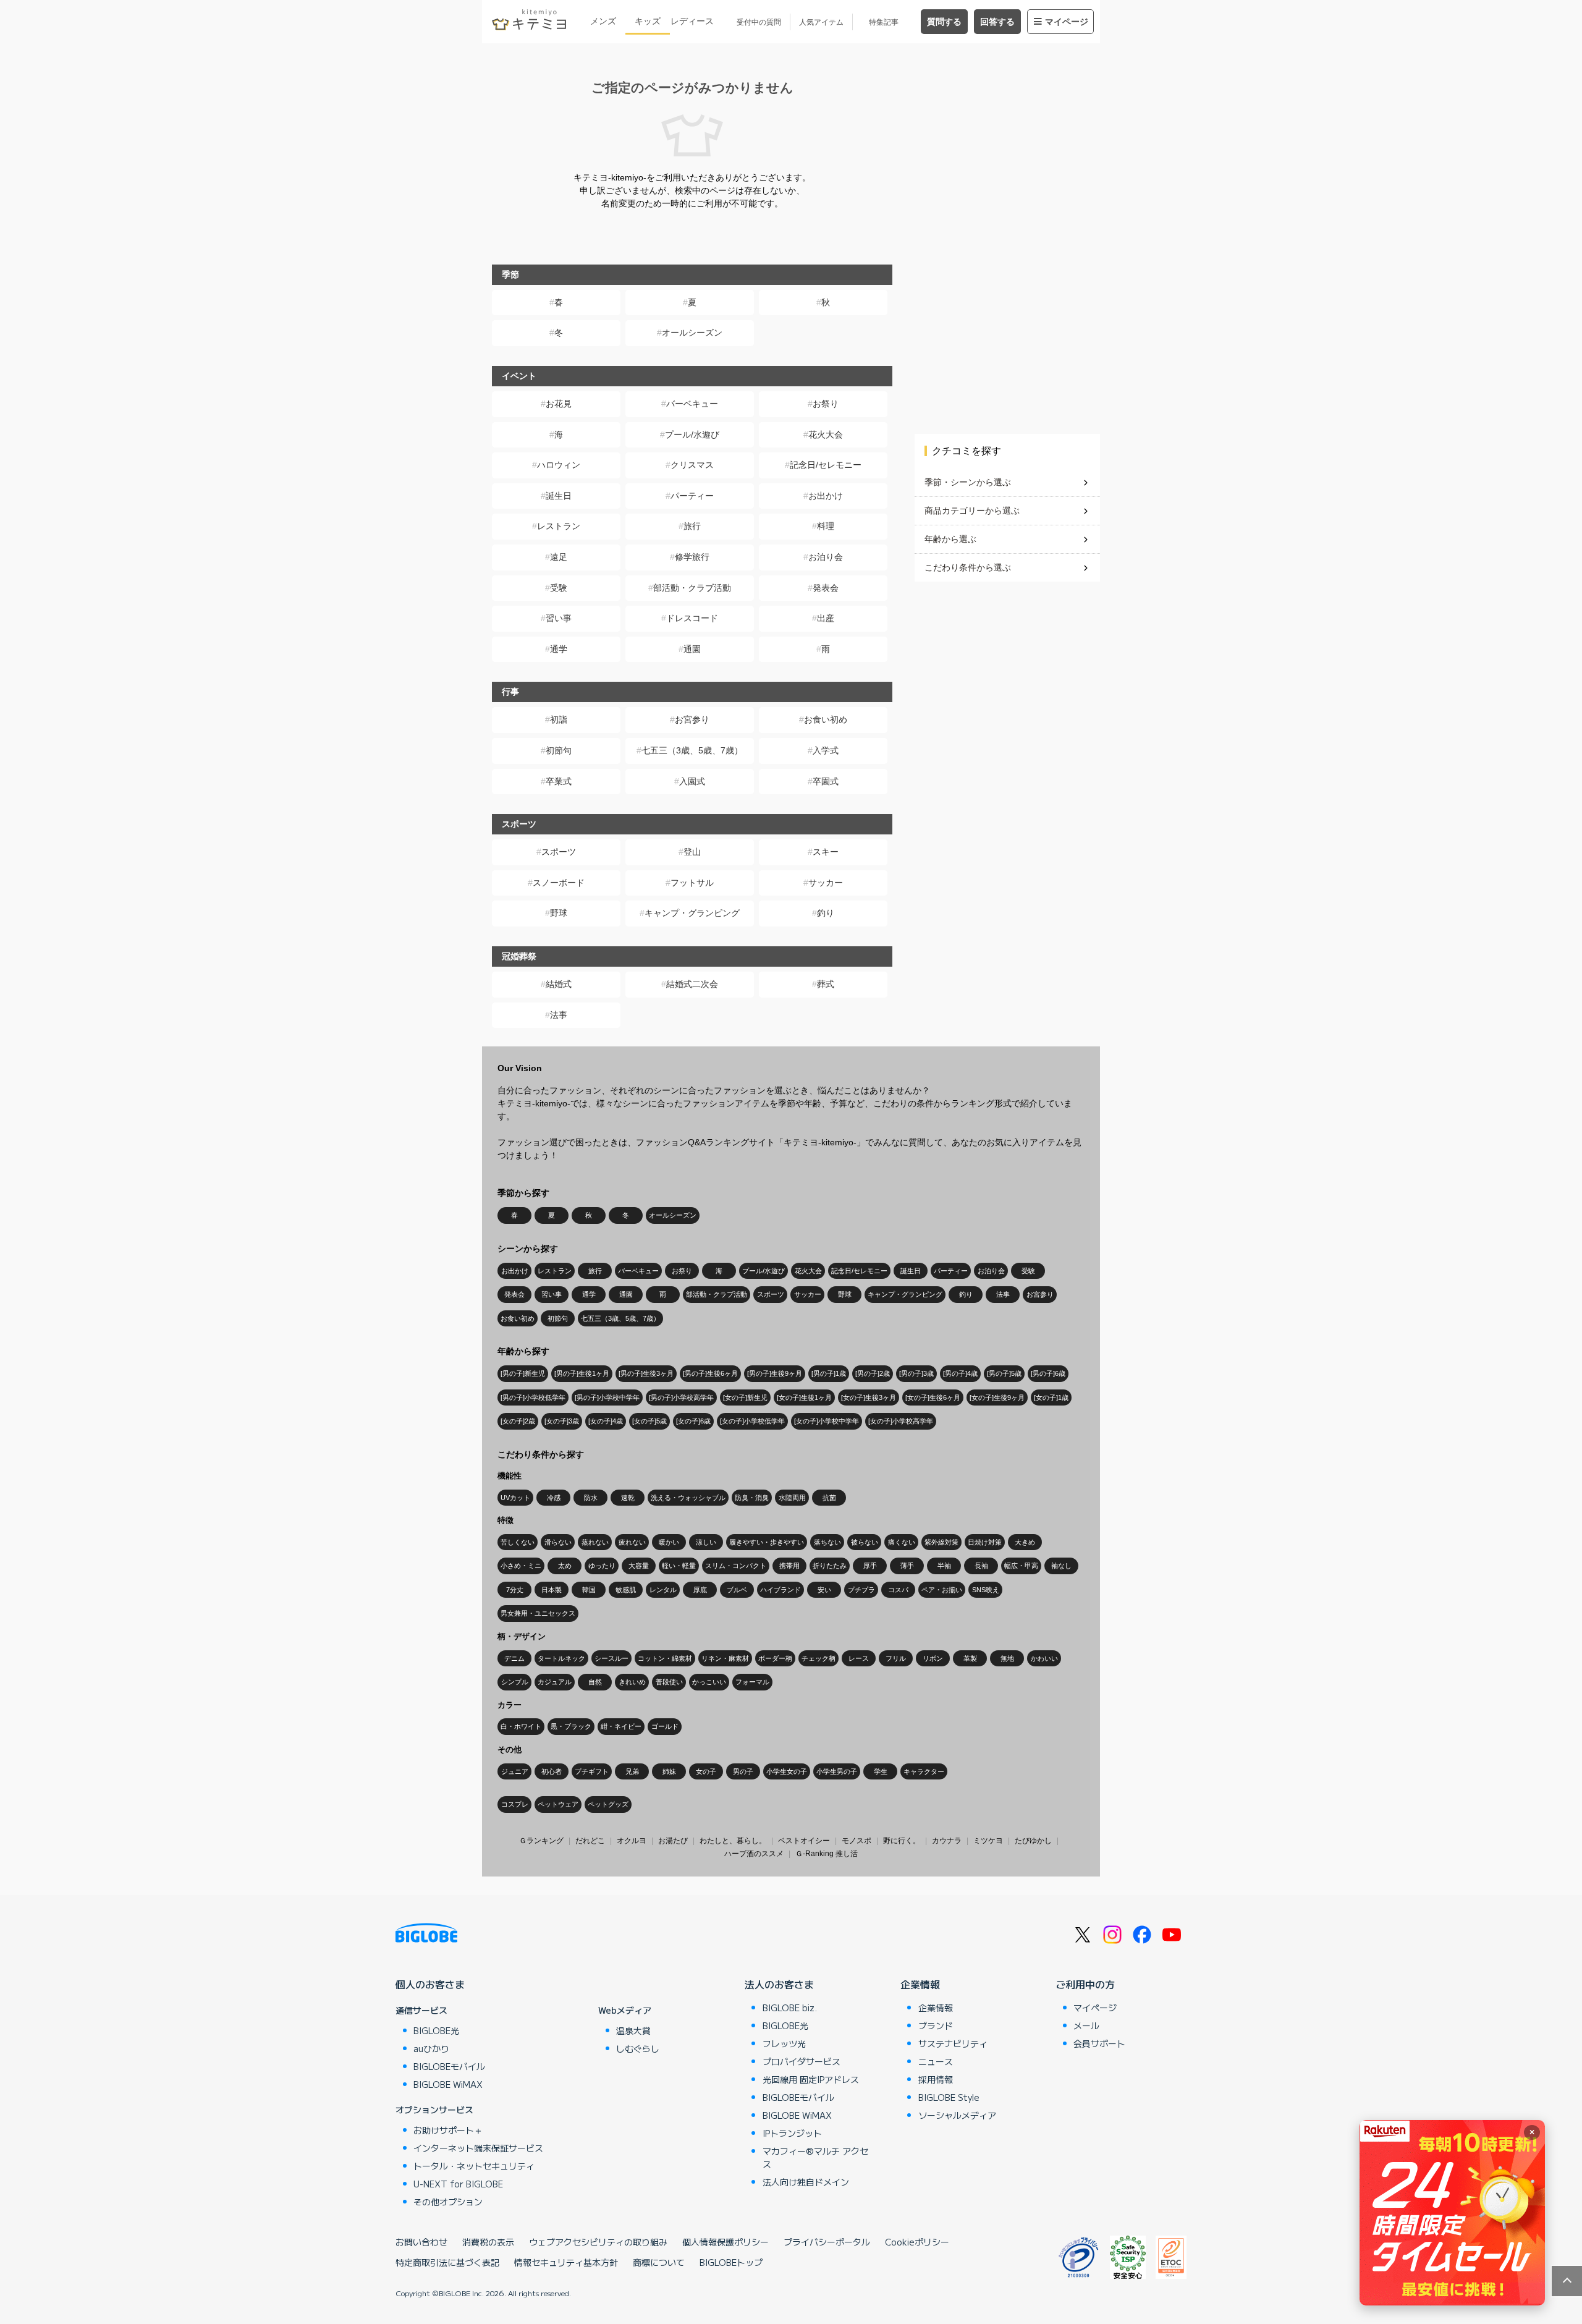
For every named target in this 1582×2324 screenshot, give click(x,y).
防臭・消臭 (752, 1498)
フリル (896, 1658)
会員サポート (1099, 2043)
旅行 (692, 526)
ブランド (936, 2025)
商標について (659, 2262)
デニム (514, 1658)
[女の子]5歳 (649, 1421)
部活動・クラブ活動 (692, 588)
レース (859, 1658)
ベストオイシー (804, 1841)
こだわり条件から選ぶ (968, 567)
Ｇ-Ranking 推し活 (827, 1854)
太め (565, 1566)
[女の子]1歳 (1051, 1397)
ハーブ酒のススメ (754, 1854)
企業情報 (920, 1984)
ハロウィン (559, 465)
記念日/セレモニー (826, 465)
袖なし (1061, 1566)
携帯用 (789, 1566)
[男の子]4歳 (960, 1373)
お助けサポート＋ (448, 2130)
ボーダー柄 (775, 1658)
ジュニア (515, 1771)
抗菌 (829, 1498)
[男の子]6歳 (1048, 1373)
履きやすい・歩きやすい (767, 1542)
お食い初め (826, 719)
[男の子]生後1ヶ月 (582, 1373)
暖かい (669, 1542)
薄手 (907, 1566)
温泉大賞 (633, 2030)
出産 (826, 618)
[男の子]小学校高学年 (681, 1397)
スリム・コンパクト (736, 1566)
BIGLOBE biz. (790, 2008)
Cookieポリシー (917, 2242)
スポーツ (559, 852)
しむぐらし (638, 2048)
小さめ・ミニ (521, 1566)
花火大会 (826, 435)
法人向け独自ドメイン (806, 2182)
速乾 (628, 1498)
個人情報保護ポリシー (725, 2242)
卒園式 (826, 781)
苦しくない (518, 1542)
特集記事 (884, 22)
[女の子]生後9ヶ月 (997, 1397)
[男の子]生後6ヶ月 (710, 1373)
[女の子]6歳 (693, 1421)
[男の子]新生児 (523, 1373)
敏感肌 (626, 1590)
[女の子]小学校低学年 (752, 1421)
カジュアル (555, 1682)
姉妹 (669, 1771)
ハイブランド (780, 1590)
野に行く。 (902, 1841)
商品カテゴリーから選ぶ (972, 511)
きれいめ (632, 1682)
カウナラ (947, 1841)
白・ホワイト (521, 1726)
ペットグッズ (608, 1804)
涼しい (706, 1542)
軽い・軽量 (679, 1566)
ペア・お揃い (942, 1590)
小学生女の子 (787, 1771)
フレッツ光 (784, 2043)
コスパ (898, 1590)
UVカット (515, 1498)
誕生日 (559, 496)
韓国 (589, 1590)
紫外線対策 (941, 1542)
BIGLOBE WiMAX (448, 2084)
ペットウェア (558, 1804)
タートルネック (561, 1658)
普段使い (669, 1682)
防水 (591, 1498)
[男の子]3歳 (916, 1373)
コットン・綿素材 (665, 1658)
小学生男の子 (837, 1771)
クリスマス (692, 465)
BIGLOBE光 (436, 2030)
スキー (826, 852)
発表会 (826, 588)
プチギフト (592, 1771)
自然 (595, 1682)
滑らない (558, 1542)
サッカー (826, 883)
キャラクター (924, 1771)
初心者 (552, 1771)
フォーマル (752, 1682)
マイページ (1067, 22)
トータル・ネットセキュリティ (474, 2166)
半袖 (944, 1566)
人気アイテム (821, 22)
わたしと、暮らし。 (733, 1841)
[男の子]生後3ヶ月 (646, 1373)
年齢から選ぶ (950, 539)
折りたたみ (830, 1566)
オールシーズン (692, 333)
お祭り (826, 404)
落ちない (827, 1542)
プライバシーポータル (827, 2242)
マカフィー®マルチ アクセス (815, 2157)
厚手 (870, 1566)
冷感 (554, 1498)
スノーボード (559, 883)
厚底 (700, 1590)
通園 (692, 649)
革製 (970, 1658)
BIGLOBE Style (949, 2097)
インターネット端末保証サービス (478, 2148)
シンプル (515, 1682)
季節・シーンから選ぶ (968, 482)
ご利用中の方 (1085, 1984)
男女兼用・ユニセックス (538, 1613)
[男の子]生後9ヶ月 (775, 1373)
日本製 (552, 1590)
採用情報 (936, 2079)
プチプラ (861, 1590)
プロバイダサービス (802, 2061)
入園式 (692, 781)
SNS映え (986, 1590)
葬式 (826, 984)
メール (1086, 2025)
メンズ (603, 21)
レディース (692, 21)
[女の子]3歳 (562, 1421)
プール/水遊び (692, 435)
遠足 (559, 557)
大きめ (1025, 1542)
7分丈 (515, 1590)
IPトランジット (792, 2133)
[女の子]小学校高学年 (901, 1421)
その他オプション (448, 2202)
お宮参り (692, 719)
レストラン (559, 526)
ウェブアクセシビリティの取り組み (598, 2242)
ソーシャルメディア (957, 2115)
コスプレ (515, 1804)
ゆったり (602, 1566)
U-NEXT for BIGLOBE (458, 2184)
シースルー (611, 1658)
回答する (997, 22)
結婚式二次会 (692, 984)
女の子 (706, 1771)
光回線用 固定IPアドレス (811, 2079)
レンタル (663, 1590)
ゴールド (665, 1726)
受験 (559, 588)
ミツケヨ (988, 1841)
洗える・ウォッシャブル (688, 1498)
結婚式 (559, 984)
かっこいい (709, 1682)
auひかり (431, 2048)
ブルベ (737, 1590)
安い (824, 1590)
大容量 (639, 1566)
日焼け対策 (985, 1542)
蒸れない (595, 1542)
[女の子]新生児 (745, 1397)
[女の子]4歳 (606, 1421)
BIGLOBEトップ (731, 2262)
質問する (944, 22)
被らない (865, 1542)
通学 (559, 649)
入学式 (826, 750)
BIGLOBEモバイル (449, 2066)
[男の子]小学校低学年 (533, 1397)
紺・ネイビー (621, 1726)
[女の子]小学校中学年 (827, 1421)
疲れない (632, 1542)
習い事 (559, 618)
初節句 (559, 750)
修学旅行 (692, 557)
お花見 (559, 404)
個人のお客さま (430, 1984)
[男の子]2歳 (873, 1373)
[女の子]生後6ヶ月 (933, 1397)
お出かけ (826, 496)
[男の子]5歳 (1004, 1373)
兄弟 (632, 1771)
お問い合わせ (421, 2242)
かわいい (1044, 1658)
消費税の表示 (488, 2242)
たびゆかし (1033, 1841)
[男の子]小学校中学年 (607, 1397)
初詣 (559, 719)
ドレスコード (692, 618)
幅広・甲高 (1021, 1566)
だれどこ (590, 1841)
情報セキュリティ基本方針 (566, 2262)
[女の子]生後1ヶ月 (804, 1397)
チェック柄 (818, 1658)
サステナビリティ (953, 2043)
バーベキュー (692, 404)
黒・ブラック (571, 1726)
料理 (826, 526)
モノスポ (857, 1841)
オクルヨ (632, 1841)
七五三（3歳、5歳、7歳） (692, 750)
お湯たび (673, 1841)
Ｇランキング (541, 1841)
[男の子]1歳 (829, 1373)
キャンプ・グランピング (692, 913)
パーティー (692, 496)
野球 (559, 913)
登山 (692, 852)
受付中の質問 (759, 22)
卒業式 (559, 781)
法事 (559, 1015)
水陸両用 (792, 1498)
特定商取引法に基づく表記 (447, 2262)
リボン (933, 1658)
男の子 (743, 1771)
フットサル (692, 883)
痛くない (902, 1542)
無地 (1007, 1658)
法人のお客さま (779, 1984)
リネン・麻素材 (725, 1658)
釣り (826, 913)
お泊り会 (826, 557)
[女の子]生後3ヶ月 (869, 1397)
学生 (881, 1771)
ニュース (936, 2061)
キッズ (648, 21)
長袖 (981, 1566)
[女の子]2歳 (518, 1421)
